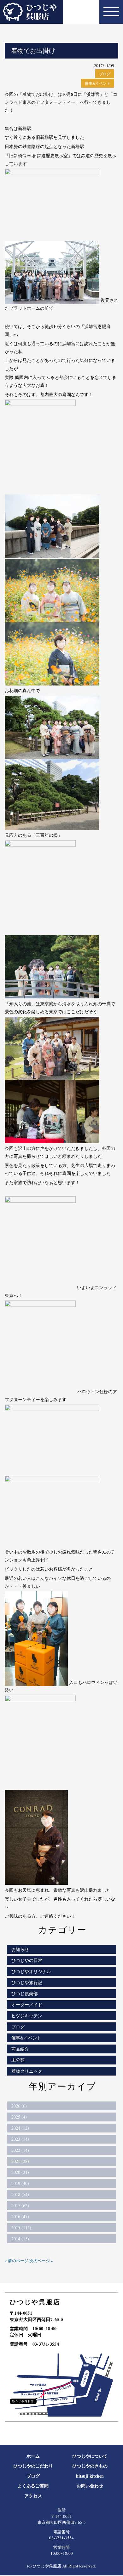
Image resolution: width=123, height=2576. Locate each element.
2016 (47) (20, 2216)
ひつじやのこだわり (33, 2466)
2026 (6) (19, 2106)
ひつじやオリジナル (31, 1971)
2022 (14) (20, 2150)
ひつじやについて (90, 2456)
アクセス (33, 2496)
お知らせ (20, 1949)
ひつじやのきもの (90, 2466)
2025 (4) (19, 2117)
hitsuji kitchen (90, 2476)
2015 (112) (21, 2228)
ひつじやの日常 (27, 1960)
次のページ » (41, 2261)
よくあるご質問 (33, 2486)
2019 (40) (20, 2183)
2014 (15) (20, 2239)
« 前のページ (17, 2261)
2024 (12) (20, 2128)
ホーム (33, 2456)
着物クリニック (27, 2071)
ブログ (105, 74)
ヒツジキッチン (27, 2016)
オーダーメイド (27, 2005)
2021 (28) (20, 2161)
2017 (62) (20, 2205)
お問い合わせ (90, 2486)
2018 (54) (20, 2194)
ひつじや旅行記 (27, 1982)
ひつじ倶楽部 (25, 1993)
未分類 (18, 2060)
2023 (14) (20, 2139)
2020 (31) (20, 2172)
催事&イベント (98, 83)
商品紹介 (20, 2049)
